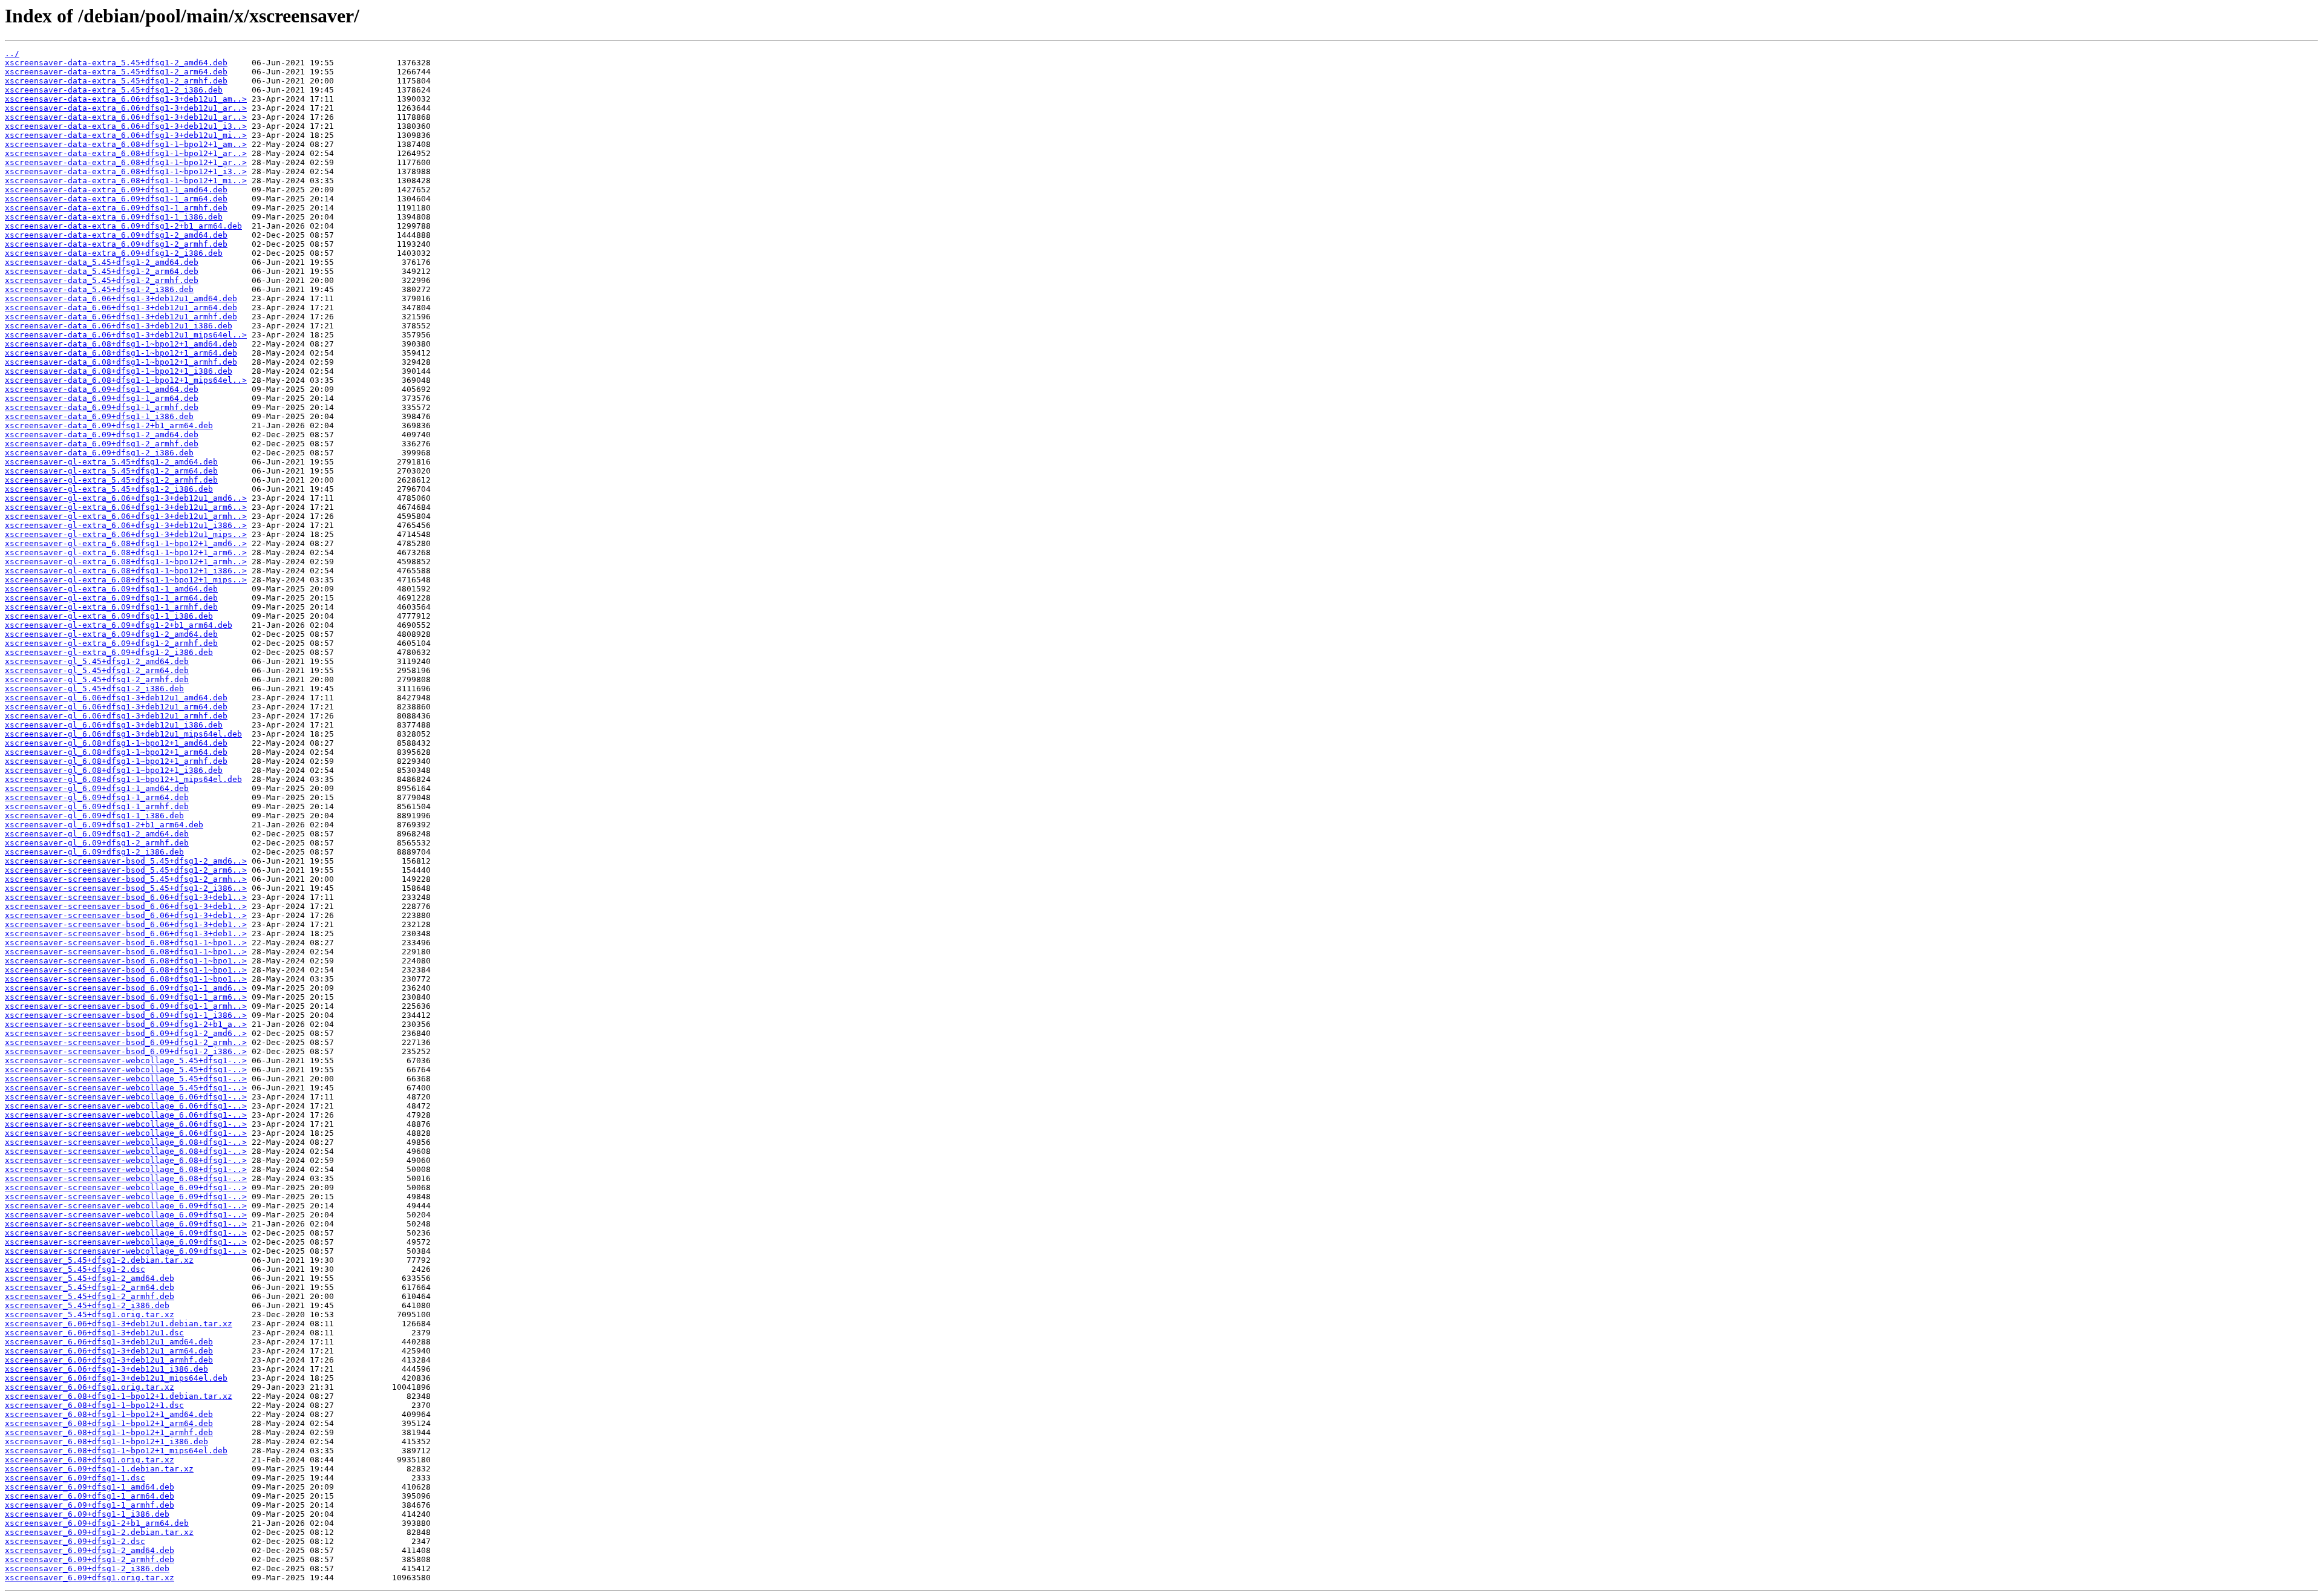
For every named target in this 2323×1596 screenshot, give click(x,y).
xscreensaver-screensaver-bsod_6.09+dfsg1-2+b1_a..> (126, 1024)
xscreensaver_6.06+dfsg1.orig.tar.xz (90, 1387)
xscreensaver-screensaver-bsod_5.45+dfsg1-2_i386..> (126, 888)
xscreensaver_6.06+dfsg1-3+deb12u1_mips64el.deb (116, 1378)
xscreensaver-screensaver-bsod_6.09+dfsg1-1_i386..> (126, 1015)
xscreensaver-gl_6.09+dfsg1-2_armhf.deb (97, 843)
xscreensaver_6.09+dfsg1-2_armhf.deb (90, 1559)
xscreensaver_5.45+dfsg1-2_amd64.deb (90, 1278)
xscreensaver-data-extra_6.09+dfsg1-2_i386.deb (114, 253)
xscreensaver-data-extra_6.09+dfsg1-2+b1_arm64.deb (123, 226)
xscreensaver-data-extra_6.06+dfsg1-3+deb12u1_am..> (126, 99)
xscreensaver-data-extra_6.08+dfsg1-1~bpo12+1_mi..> (126, 181)
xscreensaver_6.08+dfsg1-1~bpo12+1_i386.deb (106, 1441)
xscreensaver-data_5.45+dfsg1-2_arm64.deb (102, 271)
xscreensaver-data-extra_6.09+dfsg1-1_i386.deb (114, 217)
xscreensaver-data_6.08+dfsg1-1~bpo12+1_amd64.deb (121, 344)
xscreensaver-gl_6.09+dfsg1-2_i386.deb (94, 852)
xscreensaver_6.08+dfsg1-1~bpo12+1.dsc (94, 1405)
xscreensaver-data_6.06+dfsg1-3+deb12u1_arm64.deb (121, 308)
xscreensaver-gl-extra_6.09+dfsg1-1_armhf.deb (111, 607)
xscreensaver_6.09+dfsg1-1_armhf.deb (90, 1505)
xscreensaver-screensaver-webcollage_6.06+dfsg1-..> (126, 1097)
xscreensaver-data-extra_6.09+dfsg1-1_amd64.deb (116, 190)
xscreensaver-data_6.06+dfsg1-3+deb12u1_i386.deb (119, 326)
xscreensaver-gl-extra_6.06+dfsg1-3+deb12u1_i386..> (126, 525)
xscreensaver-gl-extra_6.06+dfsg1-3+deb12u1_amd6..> (126, 498)
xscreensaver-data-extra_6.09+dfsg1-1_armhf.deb (116, 208)
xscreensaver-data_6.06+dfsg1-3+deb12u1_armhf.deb (121, 317)
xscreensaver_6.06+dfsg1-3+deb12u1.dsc (94, 1333)
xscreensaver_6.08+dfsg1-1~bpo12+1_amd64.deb (109, 1414)
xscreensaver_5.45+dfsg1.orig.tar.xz (90, 1314)
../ (12, 54)
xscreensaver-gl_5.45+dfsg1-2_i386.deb (94, 689)
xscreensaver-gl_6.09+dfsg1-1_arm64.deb (97, 797)
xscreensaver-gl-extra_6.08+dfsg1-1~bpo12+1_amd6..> (126, 543)
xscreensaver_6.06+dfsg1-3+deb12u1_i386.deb (106, 1369)
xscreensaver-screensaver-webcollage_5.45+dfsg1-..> (126, 1060)
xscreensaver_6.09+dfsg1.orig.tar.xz (90, 1578)
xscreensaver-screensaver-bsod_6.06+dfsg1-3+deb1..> (126, 897)
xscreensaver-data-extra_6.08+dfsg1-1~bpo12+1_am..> (126, 144)
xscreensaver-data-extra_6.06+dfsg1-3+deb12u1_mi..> (126, 135)
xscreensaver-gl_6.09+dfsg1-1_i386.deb (94, 816)
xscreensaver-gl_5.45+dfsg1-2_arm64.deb (97, 670)
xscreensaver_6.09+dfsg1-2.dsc (75, 1541)
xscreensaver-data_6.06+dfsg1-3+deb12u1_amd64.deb (121, 298)
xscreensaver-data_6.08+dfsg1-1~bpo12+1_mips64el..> (126, 380)
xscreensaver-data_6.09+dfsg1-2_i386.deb (99, 453)
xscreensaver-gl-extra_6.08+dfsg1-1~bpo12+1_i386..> (126, 571)
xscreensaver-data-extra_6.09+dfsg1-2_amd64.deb (116, 235)
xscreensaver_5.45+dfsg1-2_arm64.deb (90, 1287)
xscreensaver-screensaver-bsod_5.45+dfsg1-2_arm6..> (126, 870)
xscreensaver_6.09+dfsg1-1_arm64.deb (90, 1496)
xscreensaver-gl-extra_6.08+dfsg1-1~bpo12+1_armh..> (126, 562)
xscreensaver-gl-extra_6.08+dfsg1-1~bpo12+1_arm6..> (126, 552)
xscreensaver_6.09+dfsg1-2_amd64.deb (90, 1550)
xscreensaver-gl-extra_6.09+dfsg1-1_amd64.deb (111, 589)
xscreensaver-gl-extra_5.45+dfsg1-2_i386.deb (109, 489)
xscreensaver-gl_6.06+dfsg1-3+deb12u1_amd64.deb (116, 698)
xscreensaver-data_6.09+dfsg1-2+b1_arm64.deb (109, 425)
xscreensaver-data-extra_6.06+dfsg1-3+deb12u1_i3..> (126, 126)
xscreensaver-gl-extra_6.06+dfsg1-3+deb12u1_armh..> (126, 516)
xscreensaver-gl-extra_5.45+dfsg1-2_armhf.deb (111, 480)
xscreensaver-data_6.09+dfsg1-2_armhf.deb (102, 444)
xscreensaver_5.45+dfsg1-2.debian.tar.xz (99, 1260)
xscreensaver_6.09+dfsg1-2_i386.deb (87, 1568)
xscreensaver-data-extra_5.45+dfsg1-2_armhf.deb (116, 81)
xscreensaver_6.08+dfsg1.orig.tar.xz (90, 1460)
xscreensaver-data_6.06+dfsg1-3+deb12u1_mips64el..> (126, 335)
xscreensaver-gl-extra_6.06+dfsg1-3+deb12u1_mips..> (126, 534)
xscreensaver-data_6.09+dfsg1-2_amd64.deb (102, 435)
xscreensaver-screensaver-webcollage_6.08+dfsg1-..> (126, 1142)
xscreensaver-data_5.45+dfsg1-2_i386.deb (99, 289)
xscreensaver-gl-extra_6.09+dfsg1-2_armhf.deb (111, 643)
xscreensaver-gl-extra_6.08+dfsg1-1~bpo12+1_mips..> (126, 580)
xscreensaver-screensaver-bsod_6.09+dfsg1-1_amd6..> (126, 988)
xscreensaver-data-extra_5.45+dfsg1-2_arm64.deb (116, 72)
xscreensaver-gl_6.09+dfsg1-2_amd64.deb (97, 834)
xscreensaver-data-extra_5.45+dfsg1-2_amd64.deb (116, 63)
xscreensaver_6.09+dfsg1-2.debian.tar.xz (99, 1532)
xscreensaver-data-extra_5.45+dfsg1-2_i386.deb (114, 90)
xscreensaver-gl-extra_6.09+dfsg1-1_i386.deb (109, 616)
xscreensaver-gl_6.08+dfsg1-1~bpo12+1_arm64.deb (116, 752)
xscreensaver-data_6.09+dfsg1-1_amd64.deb (102, 389)
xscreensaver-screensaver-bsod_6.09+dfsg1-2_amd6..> (126, 1033)
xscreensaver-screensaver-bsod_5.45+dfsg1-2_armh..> (126, 879)
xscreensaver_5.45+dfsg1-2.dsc (75, 1269)
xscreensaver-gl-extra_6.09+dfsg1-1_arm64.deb (111, 598)
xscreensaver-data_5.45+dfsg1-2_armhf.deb (102, 280)
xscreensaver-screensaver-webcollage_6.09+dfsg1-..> (126, 1187)
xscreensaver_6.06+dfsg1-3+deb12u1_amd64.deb (109, 1342)
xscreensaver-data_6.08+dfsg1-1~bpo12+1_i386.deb (119, 371)
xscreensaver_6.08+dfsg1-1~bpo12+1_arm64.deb (109, 1423)
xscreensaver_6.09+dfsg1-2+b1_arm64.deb (97, 1523)
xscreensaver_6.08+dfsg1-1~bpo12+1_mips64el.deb (116, 1451)
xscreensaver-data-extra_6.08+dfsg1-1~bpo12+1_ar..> (126, 153)
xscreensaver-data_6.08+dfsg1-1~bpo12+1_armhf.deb (121, 362)
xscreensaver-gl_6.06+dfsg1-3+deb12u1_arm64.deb (116, 707)
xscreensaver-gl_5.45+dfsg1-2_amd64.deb (97, 661)
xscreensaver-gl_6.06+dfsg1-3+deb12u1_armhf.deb (116, 716)
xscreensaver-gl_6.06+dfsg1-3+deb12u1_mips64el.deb (123, 734)
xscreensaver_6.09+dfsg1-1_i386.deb (87, 1514)
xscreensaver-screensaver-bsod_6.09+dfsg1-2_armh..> (126, 1042)
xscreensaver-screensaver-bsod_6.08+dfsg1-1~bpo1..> (126, 943)
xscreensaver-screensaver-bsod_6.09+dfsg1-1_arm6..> (126, 997)
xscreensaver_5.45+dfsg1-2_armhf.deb (90, 1296)
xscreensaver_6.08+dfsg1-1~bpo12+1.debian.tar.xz (119, 1396)
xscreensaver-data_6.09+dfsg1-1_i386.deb (99, 416)
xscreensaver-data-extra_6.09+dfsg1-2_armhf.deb (116, 244)
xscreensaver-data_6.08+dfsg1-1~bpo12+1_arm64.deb (121, 353)
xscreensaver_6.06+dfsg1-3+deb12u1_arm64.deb (109, 1351)
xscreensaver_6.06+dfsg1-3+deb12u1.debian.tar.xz (119, 1324)
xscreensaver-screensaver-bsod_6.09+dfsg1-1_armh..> (126, 1006)
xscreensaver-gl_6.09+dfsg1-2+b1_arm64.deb (104, 825)
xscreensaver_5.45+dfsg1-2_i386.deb (87, 1305)
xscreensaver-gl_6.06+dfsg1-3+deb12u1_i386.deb (114, 725)
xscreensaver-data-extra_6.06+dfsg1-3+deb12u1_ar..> (126, 108)
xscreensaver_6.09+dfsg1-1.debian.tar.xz (99, 1469)
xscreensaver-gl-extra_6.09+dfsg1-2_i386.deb (109, 652)
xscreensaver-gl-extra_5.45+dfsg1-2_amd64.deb (111, 462)
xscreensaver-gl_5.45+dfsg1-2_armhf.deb (97, 679)
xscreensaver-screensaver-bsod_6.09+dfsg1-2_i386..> (126, 1051)
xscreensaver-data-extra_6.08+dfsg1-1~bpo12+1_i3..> (126, 171)
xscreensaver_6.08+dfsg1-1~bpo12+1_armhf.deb (109, 1432)
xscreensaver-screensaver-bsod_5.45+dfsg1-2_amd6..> (126, 861)
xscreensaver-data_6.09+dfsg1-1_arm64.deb (102, 398)
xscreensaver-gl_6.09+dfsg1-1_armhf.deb (97, 806)
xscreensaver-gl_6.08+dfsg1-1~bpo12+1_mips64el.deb (123, 779)
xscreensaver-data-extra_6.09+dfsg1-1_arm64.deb (116, 199)
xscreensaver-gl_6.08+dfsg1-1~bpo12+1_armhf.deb (116, 761)
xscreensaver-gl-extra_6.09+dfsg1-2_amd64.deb (111, 634)
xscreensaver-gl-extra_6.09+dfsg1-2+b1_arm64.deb (119, 625)
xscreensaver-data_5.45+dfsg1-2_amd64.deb (102, 262)
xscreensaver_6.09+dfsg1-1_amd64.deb (90, 1487)
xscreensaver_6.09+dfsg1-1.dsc (75, 1478)
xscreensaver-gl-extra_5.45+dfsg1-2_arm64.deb (111, 471)
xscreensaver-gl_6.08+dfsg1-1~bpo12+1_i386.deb (114, 770)
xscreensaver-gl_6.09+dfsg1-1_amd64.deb (97, 788)
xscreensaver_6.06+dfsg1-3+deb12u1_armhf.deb (109, 1360)
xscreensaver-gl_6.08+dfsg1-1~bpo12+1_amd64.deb (116, 743)
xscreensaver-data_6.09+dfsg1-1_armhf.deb (102, 407)
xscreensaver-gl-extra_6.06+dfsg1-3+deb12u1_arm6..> (126, 507)
